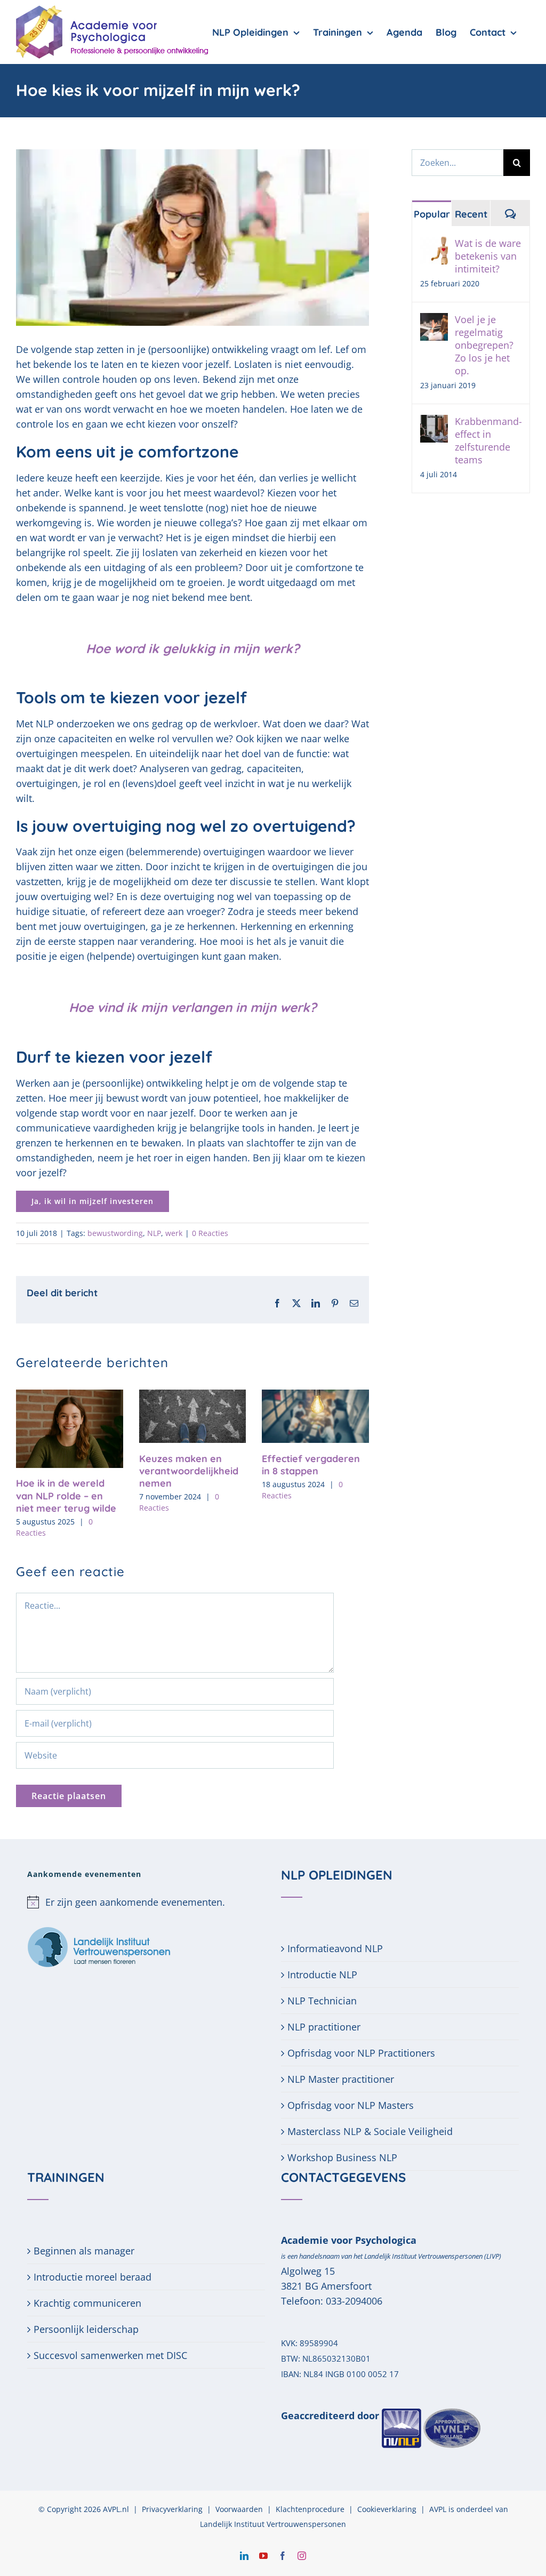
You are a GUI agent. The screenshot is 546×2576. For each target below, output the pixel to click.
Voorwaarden (239, 2509)
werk (174, 1233)
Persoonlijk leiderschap (86, 2329)
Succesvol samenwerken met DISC (110, 2355)
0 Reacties (210, 1233)
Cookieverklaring (387, 2509)
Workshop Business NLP (342, 2157)
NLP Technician (322, 2001)
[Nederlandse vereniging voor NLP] (431, 2415)
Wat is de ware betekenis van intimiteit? (488, 256)
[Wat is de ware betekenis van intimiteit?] (434, 244)
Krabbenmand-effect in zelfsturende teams (488, 440)
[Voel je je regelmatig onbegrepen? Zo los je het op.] (434, 320)
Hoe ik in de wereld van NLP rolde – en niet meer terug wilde (66, 1496)
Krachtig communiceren (87, 2303)
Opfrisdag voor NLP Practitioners (361, 2053)
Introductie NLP (322, 1975)
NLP (154, 1233)
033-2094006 (354, 2301)
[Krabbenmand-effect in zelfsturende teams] (434, 422)
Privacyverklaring (172, 2509)
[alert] (146, 1902)
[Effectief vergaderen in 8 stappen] (315, 1396)
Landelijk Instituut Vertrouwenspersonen (273, 2524)
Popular (432, 214)
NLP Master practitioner (341, 2079)
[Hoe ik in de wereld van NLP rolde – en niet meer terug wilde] (70, 1396)
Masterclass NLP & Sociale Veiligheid (370, 2131)
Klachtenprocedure (310, 2509)
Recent (471, 214)
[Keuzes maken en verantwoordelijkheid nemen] (193, 1396)
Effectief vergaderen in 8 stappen (311, 1465)
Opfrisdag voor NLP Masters (351, 2105)
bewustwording (115, 1233)
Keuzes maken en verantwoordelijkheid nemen (189, 1471)
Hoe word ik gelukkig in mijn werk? (193, 648)
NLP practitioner (324, 2027)
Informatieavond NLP (335, 1948)
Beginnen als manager (84, 2251)
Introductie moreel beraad (93, 2277)
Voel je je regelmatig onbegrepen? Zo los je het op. (484, 345)
